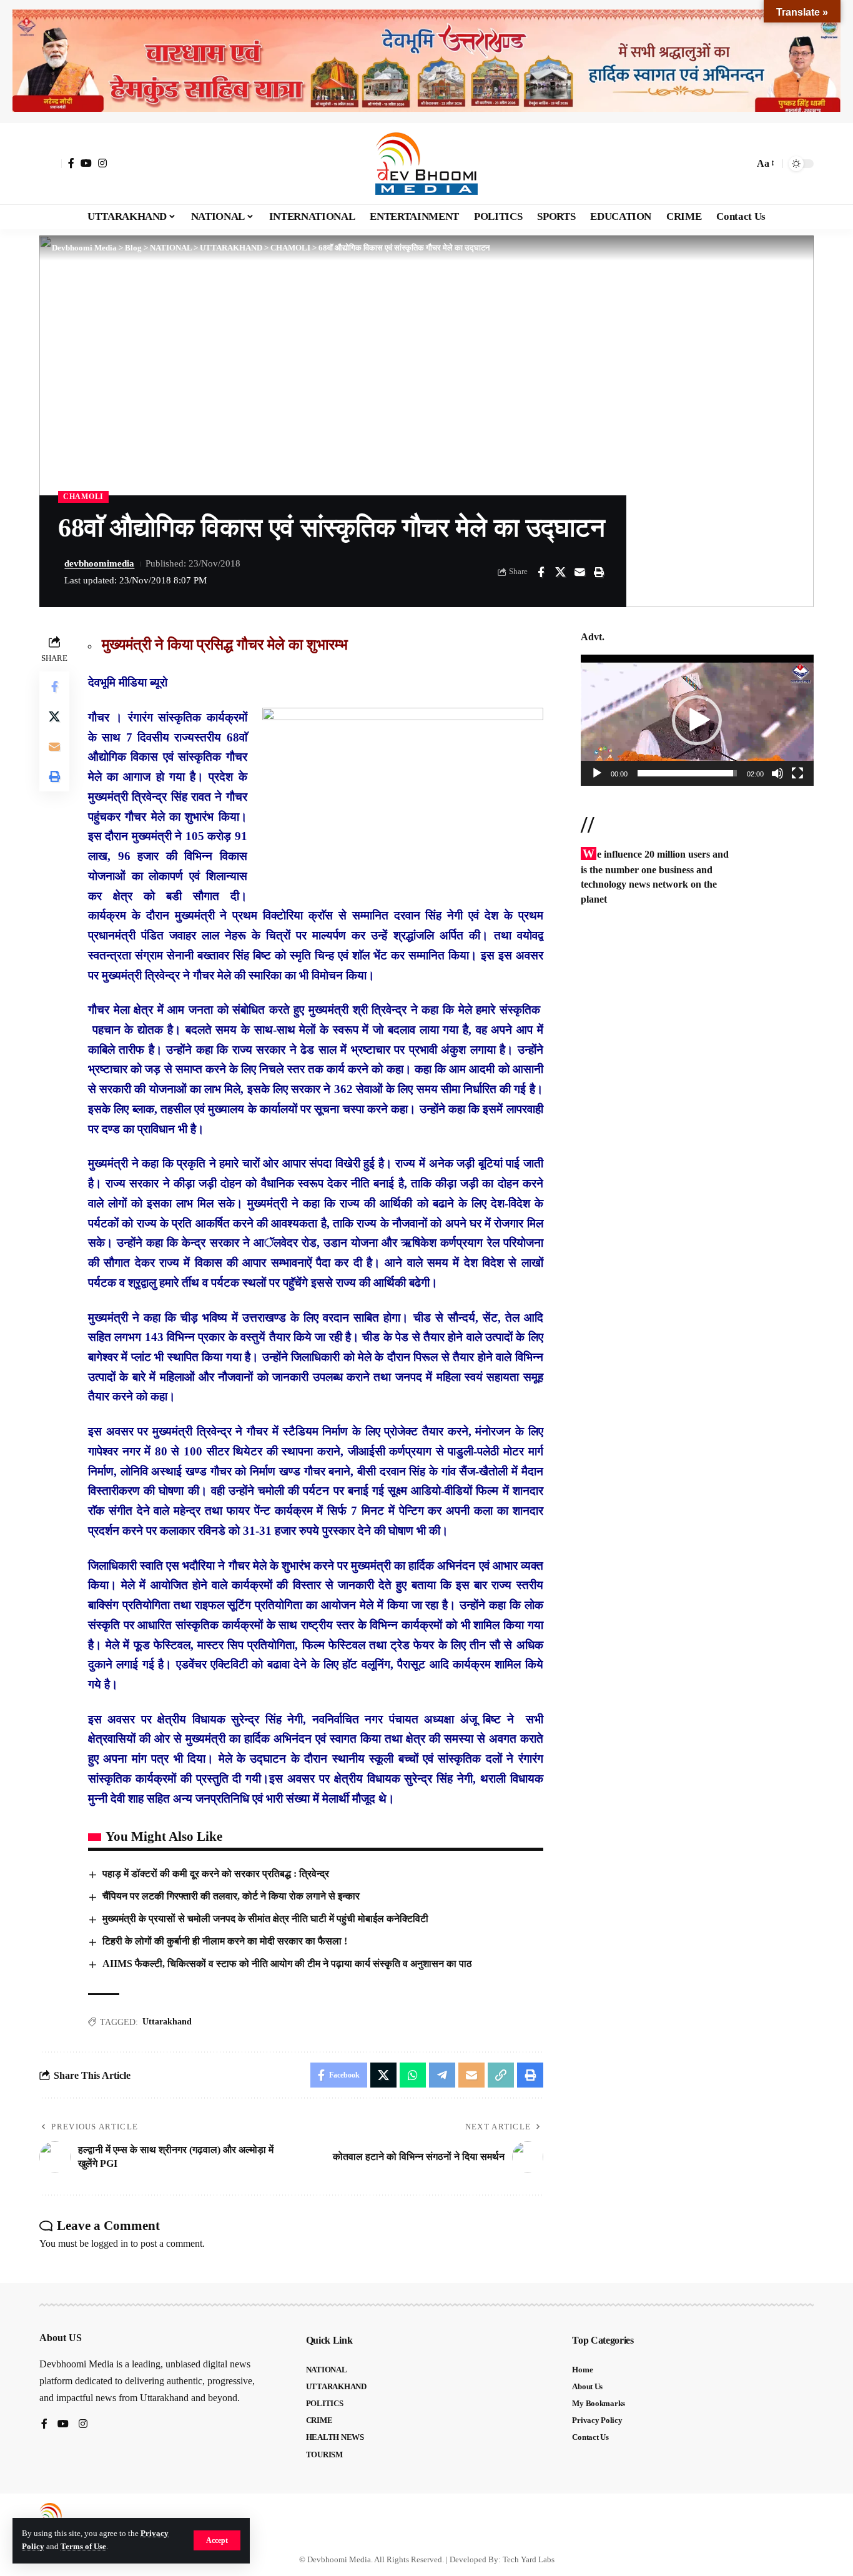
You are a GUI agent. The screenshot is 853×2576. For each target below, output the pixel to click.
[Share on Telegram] (442, 2075)
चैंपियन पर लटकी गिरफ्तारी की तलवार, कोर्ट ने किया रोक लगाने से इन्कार (231, 1896)
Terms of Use (83, 2547)
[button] (217, 2540)
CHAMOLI (83, 497)
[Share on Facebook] (541, 572)
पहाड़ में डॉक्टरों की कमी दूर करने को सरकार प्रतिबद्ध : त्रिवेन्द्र (216, 1874)
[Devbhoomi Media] (426, 164)
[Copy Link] (501, 2075)
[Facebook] (71, 163)
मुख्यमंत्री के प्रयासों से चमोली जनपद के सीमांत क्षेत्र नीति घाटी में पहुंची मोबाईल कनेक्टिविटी (265, 1919)
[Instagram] (102, 163)
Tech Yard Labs (529, 2559)
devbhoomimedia (99, 563)
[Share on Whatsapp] (413, 2075)
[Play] (597, 773)
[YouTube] (86, 163)
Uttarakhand (167, 2022)
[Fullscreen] (797, 773)
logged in (110, 2243)
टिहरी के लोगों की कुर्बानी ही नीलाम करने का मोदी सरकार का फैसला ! (225, 1941)
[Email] (579, 572)
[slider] (687, 773)
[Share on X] (560, 572)
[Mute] (777, 773)
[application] (697, 720)
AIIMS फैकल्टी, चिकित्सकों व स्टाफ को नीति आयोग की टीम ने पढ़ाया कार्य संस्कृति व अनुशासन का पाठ (287, 1964)
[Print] (599, 572)
